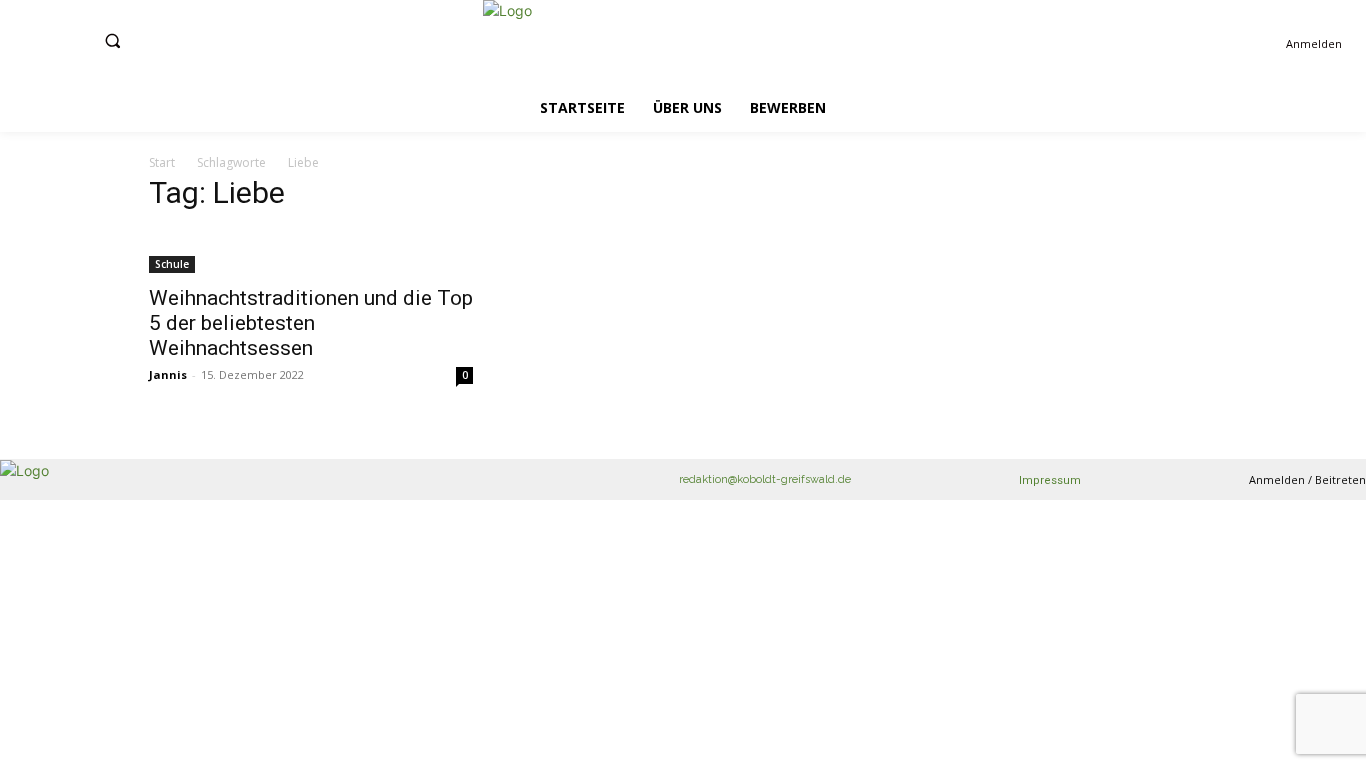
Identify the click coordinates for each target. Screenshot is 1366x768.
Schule (172, 264)
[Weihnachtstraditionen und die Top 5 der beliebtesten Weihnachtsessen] (311, 252)
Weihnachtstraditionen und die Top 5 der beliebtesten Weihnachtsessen (311, 323)
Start (162, 162)
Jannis (168, 374)
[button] (112, 40)
